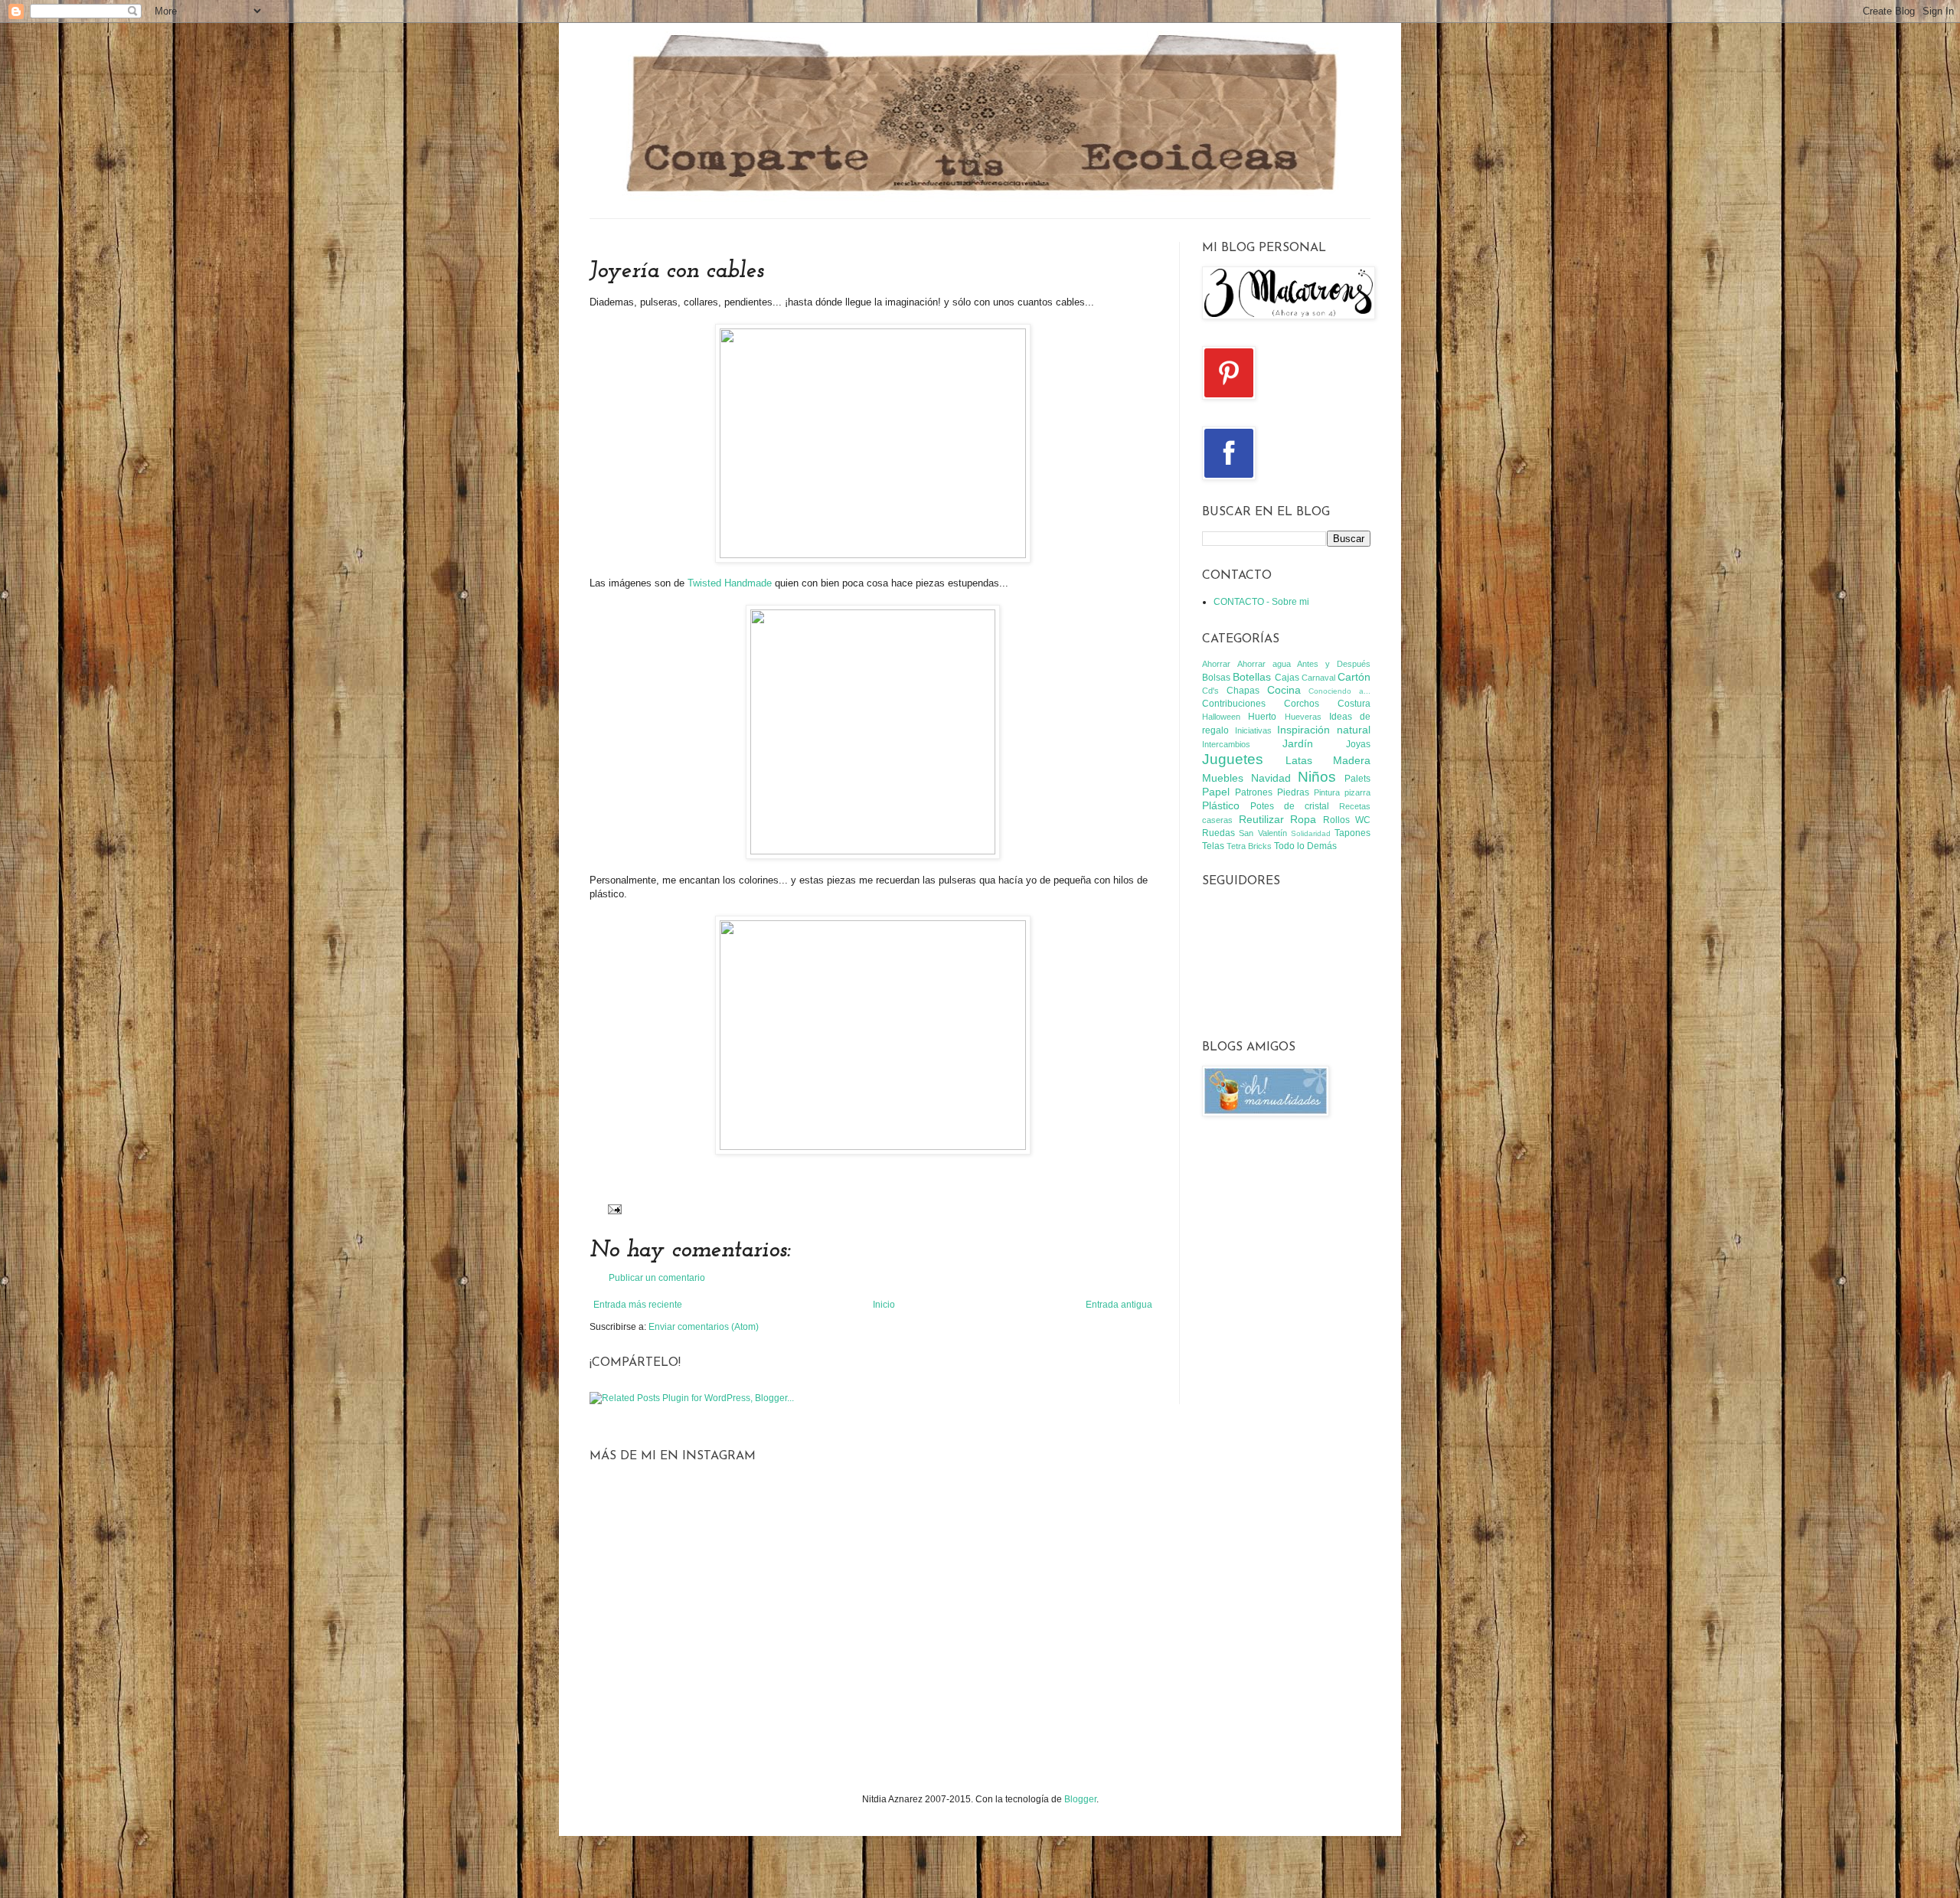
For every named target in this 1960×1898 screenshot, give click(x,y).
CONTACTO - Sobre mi (1261, 602)
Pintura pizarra (1342, 792)
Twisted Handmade (730, 583)
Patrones (1254, 792)
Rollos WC (1347, 820)
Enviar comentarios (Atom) (704, 1327)
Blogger (1080, 1799)
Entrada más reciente (638, 1305)
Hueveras (1303, 717)
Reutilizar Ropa (1278, 819)
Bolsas (1216, 678)
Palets (1357, 779)
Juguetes (1233, 759)
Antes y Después (1334, 664)
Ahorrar (1216, 664)
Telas (1213, 846)
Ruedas (1218, 833)
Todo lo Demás (1305, 846)
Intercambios (1226, 744)
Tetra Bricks (1249, 846)
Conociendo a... (1339, 691)
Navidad (1271, 778)
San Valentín (1263, 833)
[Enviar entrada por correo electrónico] (613, 1208)
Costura (1354, 704)
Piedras (1293, 792)
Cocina (1284, 690)
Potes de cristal (1290, 806)
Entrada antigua (1119, 1305)
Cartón (1354, 677)
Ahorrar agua (1264, 664)
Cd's (1210, 691)
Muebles (1223, 778)
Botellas (1252, 677)
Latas (1299, 760)
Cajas (1287, 678)
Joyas (1358, 744)
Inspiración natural (1324, 730)
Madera (1352, 760)
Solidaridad (1311, 833)
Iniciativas (1253, 730)
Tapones (1352, 833)
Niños (1317, 777)
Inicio (884, 1305)
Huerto (1262, 717)
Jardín (1298, 743)
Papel (1216, 792)
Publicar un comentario (657, 1278)
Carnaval (1318, 678)
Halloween (1221, 717)
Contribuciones (1234, 704)
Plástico (1221, 805)
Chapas (1243, 691)
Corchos (1302, 704)
